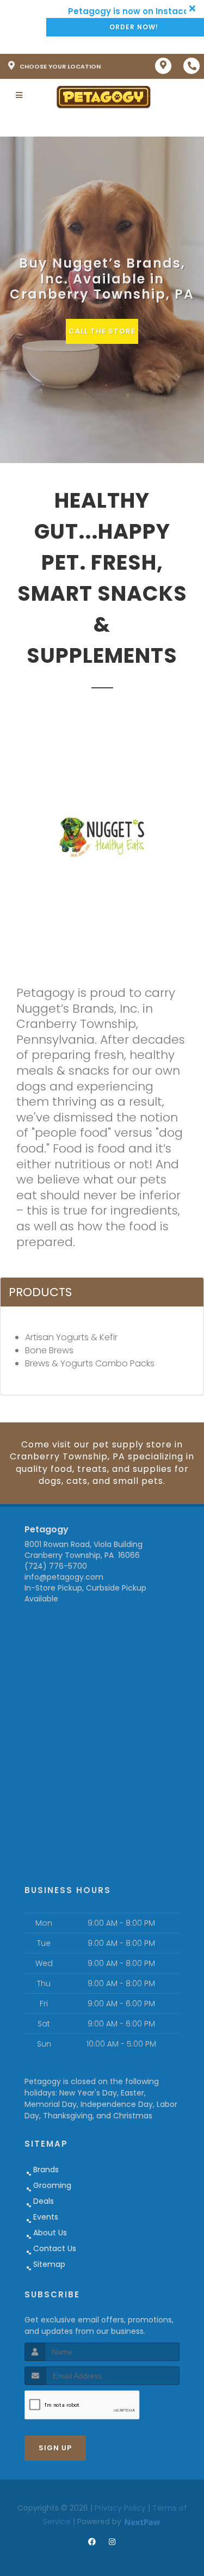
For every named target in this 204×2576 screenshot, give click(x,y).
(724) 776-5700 (56, 1566)
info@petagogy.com (64, 1577)
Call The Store (102, 331)
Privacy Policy (120, 2508)
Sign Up (55, 2448)
